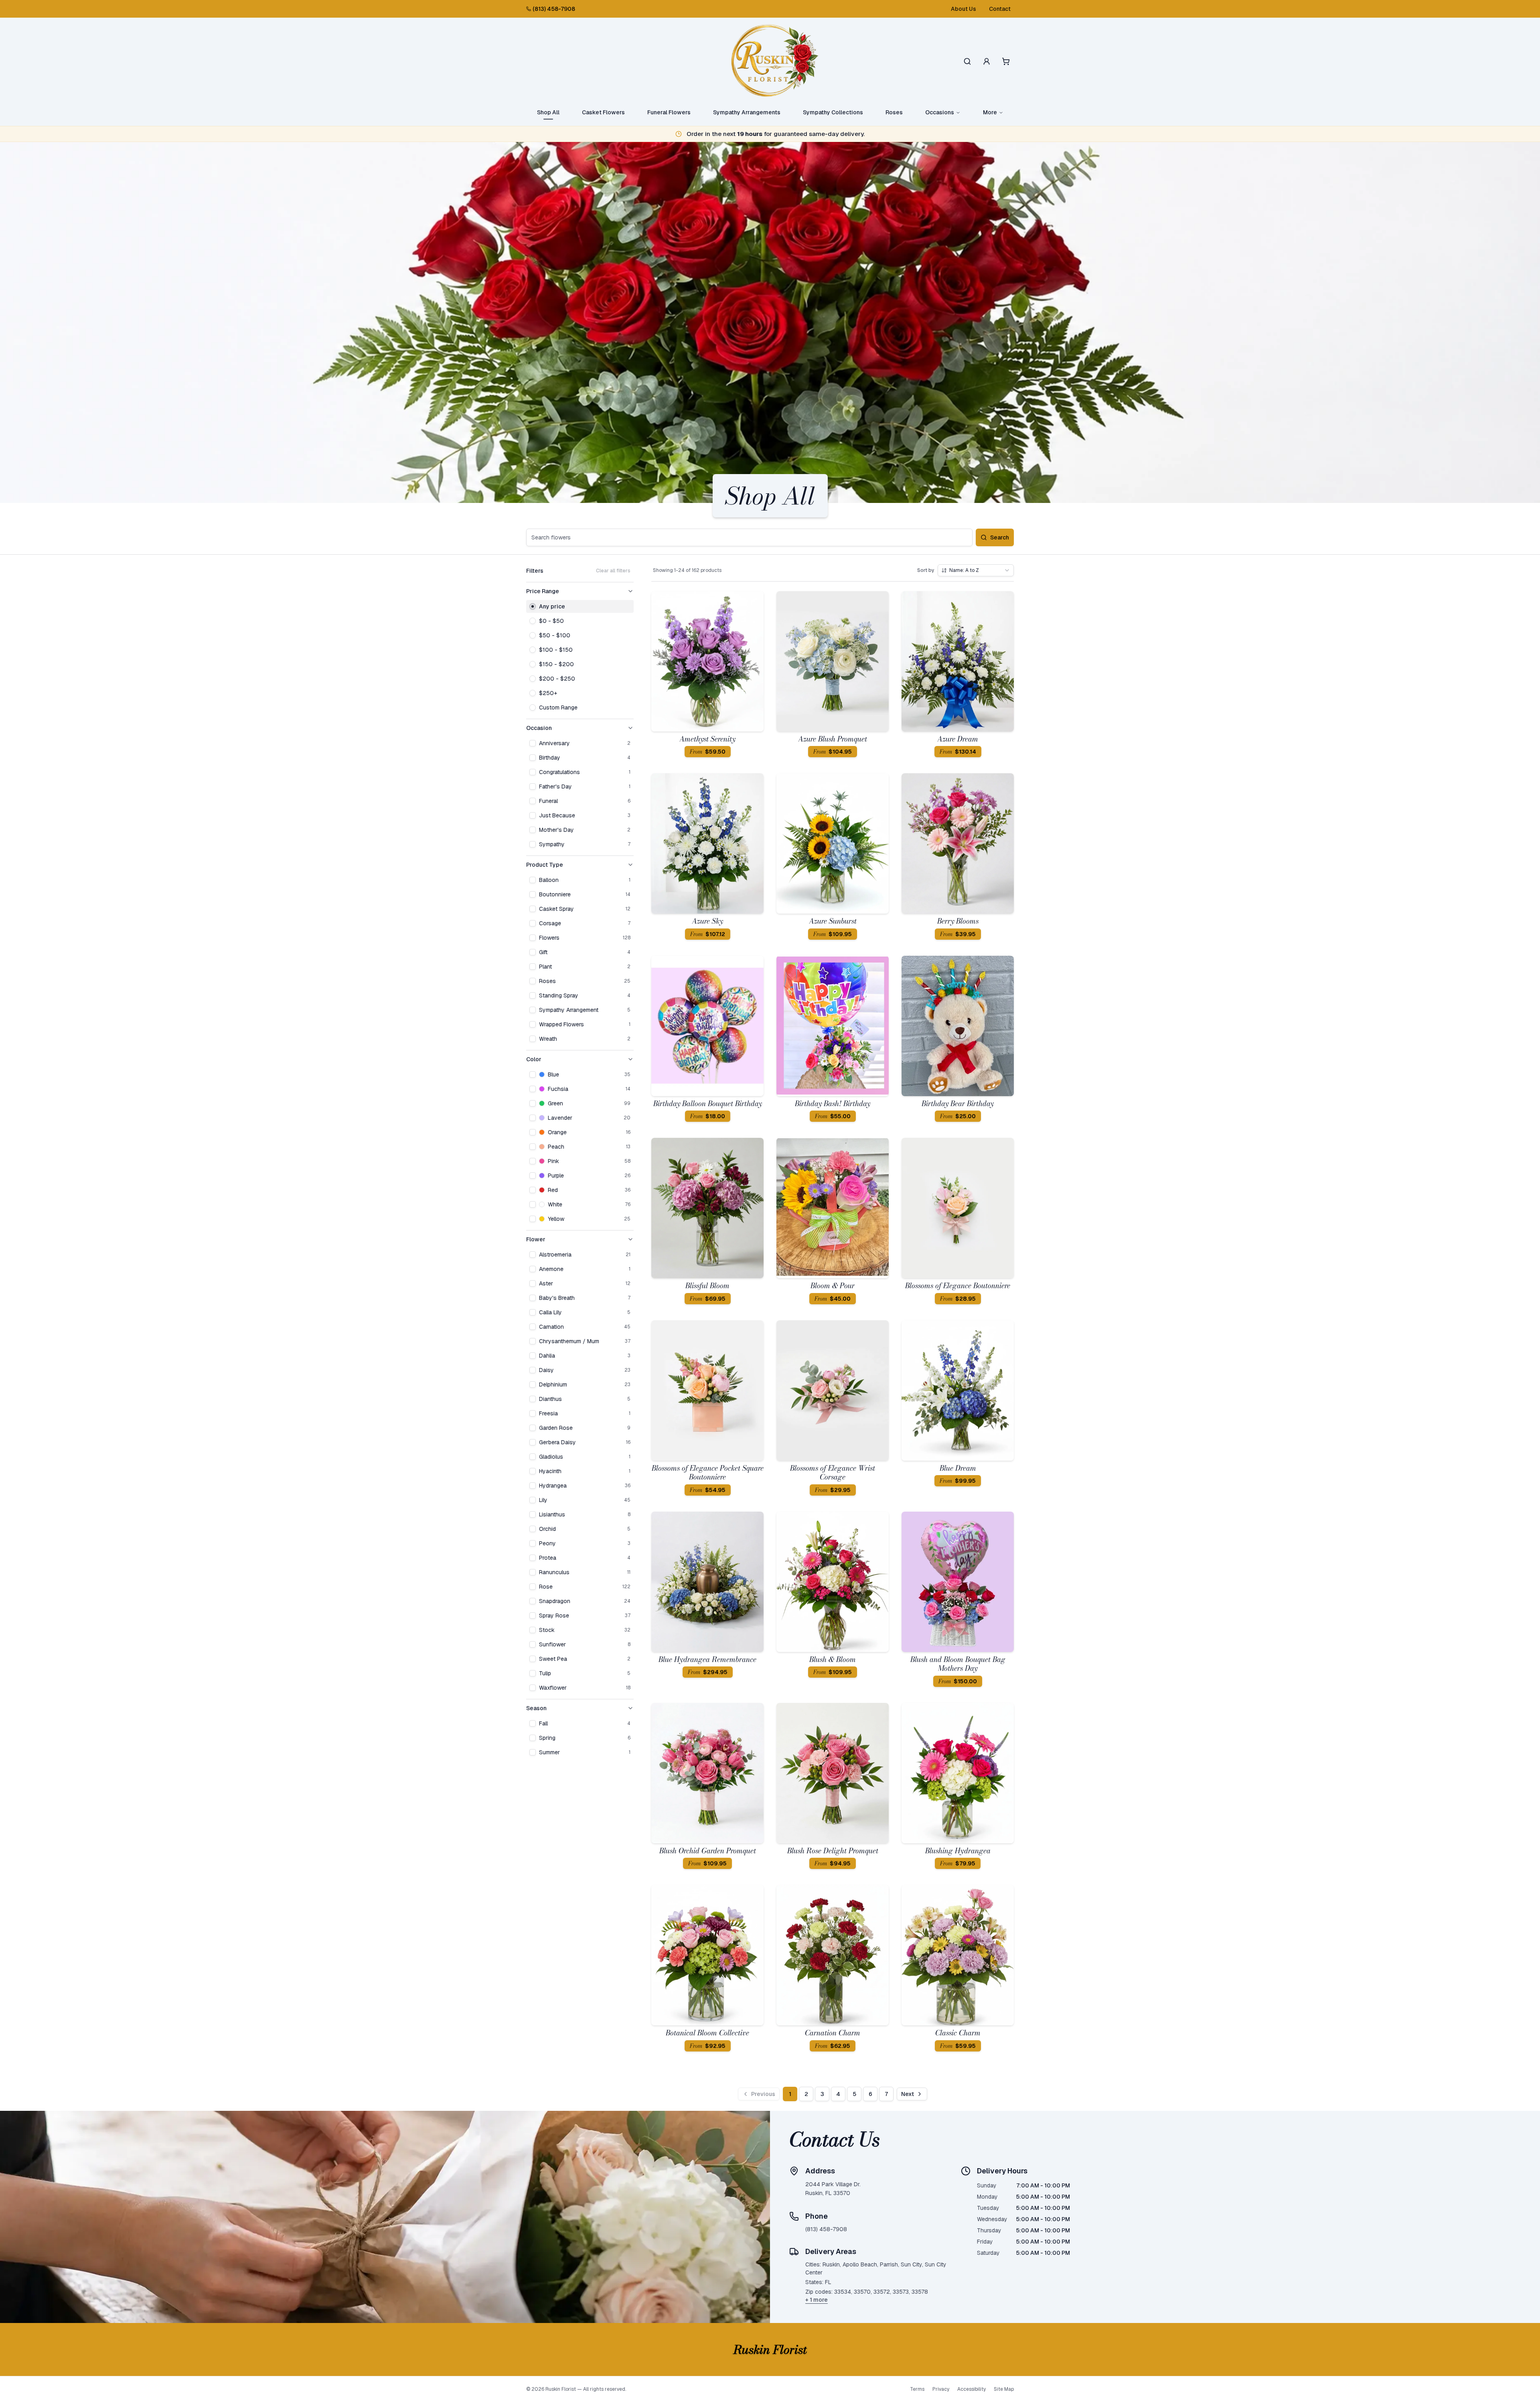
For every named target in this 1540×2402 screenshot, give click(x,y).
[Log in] (987, 61)
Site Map (1004, 2389)
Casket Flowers (603, 112)
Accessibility (972, 2389)
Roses (894, 112)
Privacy (941, 2389)
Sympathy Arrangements (747, 112)
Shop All (548, 112)
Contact (1000, 9)
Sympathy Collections (833, 112)
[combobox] (976, 570)
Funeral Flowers (669, 112)
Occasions (940, 112)
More (990, 112)
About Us (964, 9)
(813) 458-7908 (554, 9)
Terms (917, 2389)
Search (1000, 537)
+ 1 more (817, 2300)
